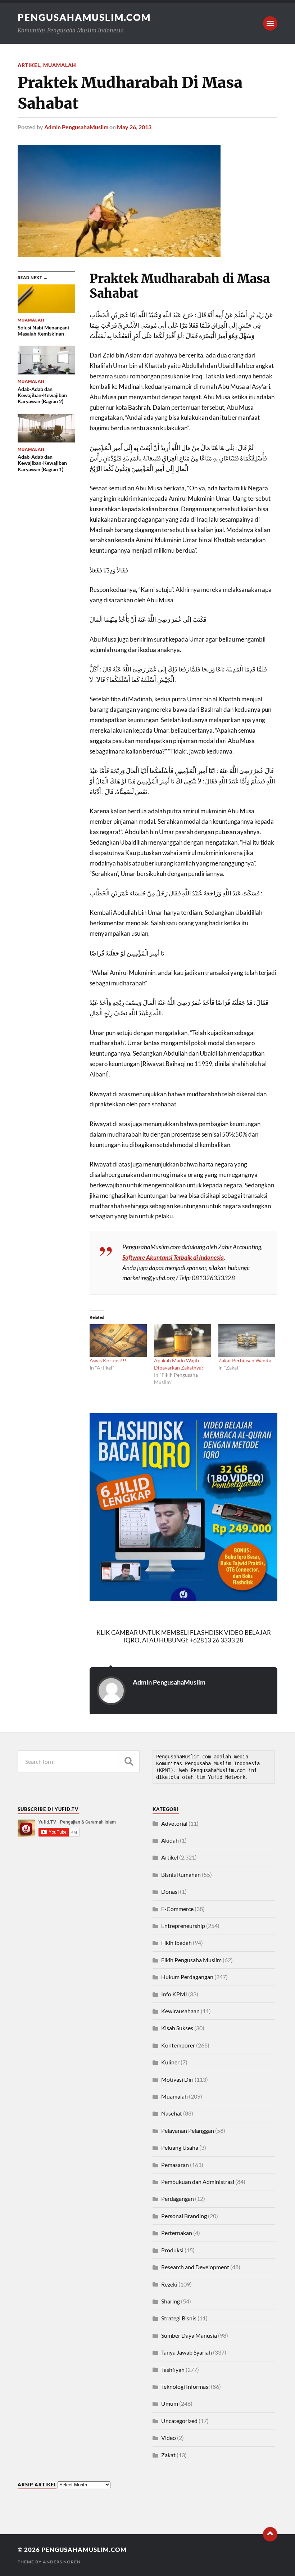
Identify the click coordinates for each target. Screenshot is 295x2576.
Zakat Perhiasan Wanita (245, 1360)
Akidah (170, 1840)
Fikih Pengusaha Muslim (191, 1960)
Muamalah (60, 65)
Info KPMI (174, 1994)
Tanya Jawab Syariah (187, 2352)
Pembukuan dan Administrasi (198, 2182)
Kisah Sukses (177, 2028)
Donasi (170, 1891)
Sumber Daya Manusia (189, 2335)
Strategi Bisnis (179, 2318)
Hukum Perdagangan (187, 1977)
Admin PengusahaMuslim (76, 127)
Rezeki (169, 2284)
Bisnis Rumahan (181, 1874)
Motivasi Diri (177, 2079)
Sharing (171, 2301)
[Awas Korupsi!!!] (118, 1341)
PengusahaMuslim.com (84, 17)
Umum (170, 2403)
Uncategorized (179, 2421)
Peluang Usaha (180, 2147)
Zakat (168, 2455)
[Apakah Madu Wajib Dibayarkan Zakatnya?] (183, 1341)
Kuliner (170, 2062)
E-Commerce (177, 1909)
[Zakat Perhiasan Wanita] (247, 1341)
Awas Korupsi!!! (108, 1360)
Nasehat (172, 2113)
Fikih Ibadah (176, 1943)
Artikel (29, 65)
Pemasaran (175, 2165)
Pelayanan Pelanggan (188, 2130)
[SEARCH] (129, 1761)
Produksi (172, 2250)
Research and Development (195, 2267)
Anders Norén (62, 2562)
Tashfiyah (173, 2370)
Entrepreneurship (183, 1926)
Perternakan (177, 2233)
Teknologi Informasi (185, 2386)
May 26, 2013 (134, 127)
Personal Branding (184, 2216)
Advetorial (174, 1823)
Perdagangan (178, 2199)
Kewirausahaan (180, 2011)
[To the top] (270, 2534)
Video (169, 2438)
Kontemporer (178, 2045)
